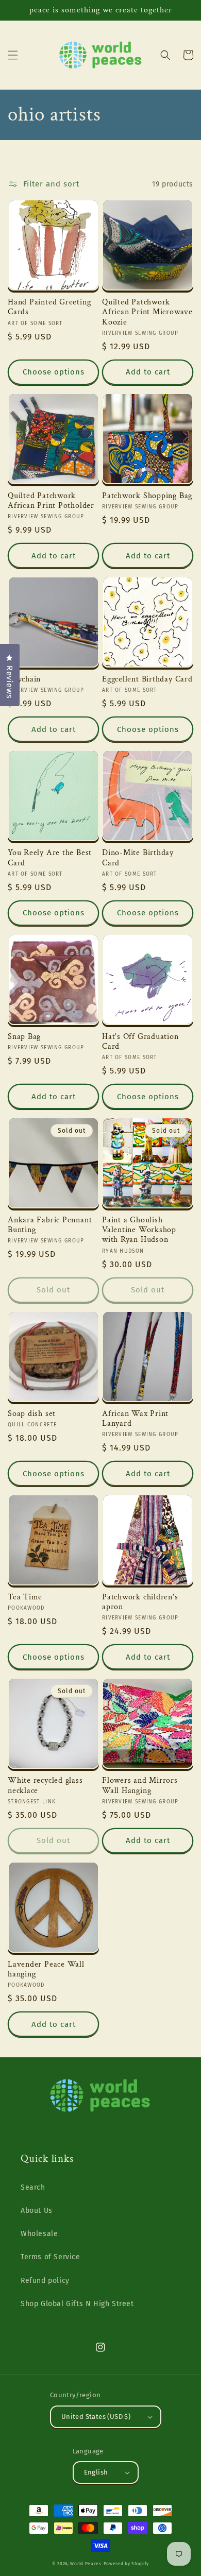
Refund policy (45, 2281)
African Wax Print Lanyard (135, 1419)
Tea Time (25, 1597)
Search (33, 2187)
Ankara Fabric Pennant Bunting (50, 1225)
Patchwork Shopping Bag (147, 496)
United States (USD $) (96, 2417)
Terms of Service (51, 2257)
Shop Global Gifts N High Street (77, 2304)
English (96, 2472)
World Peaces (86, 2564)
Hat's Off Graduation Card (140, 1042)
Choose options (54, 372)
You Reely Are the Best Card (50, 858)
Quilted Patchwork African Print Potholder (51, 501)
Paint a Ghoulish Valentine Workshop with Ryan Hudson (139, 1230)
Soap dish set (32, 1414)
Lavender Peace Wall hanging (46, 1969)
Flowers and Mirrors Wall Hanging (140, 1785)
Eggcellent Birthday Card (147, 679)
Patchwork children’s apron (140, 1602)
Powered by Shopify (127, 2564)
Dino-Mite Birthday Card (138, 858)
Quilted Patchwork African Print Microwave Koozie (147, 312)
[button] (13, 55)
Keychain (24, 679)
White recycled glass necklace (45, 1785)
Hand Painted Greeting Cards (49, 307)
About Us (37, 2211)
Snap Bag (24, 1037)
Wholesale (39, 2234)
